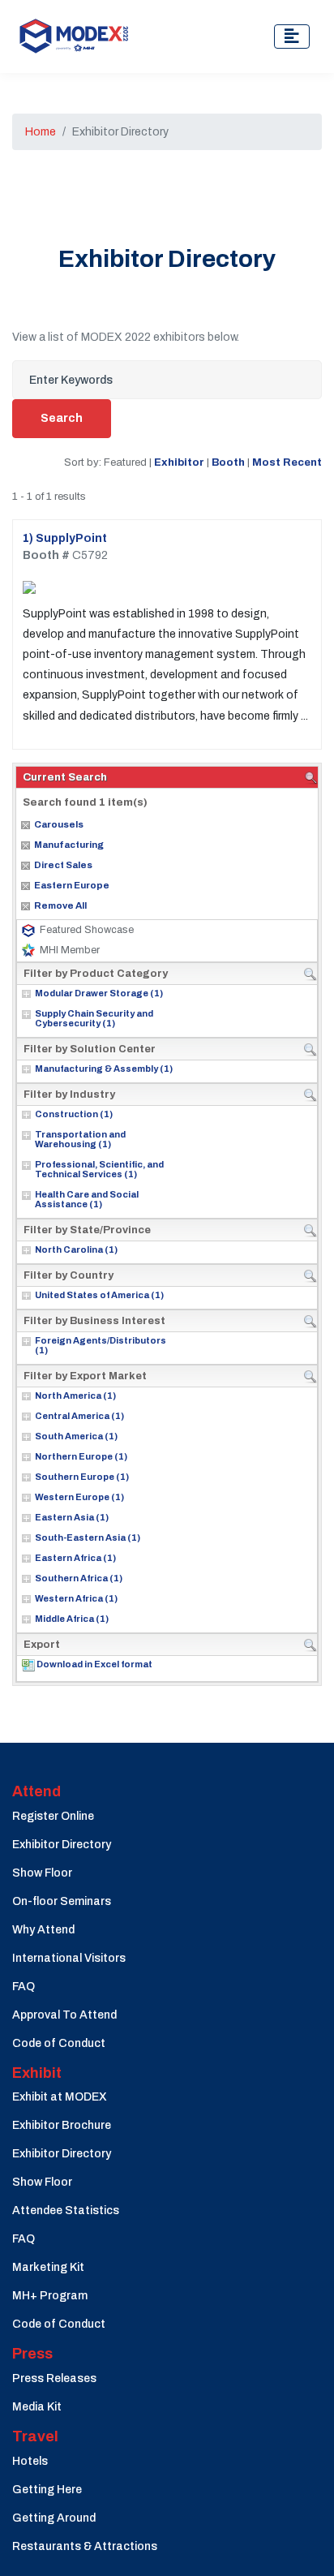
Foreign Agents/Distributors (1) (101, 1345)
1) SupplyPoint (65, 538)
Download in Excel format (94, 1664)
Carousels (59, 824)
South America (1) (76, 1436)
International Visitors (69, 1958)
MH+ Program (50, 2296)
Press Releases (54, 2378)
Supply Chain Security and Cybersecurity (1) (94, 1018)
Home (41, 132)
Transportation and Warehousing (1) (80, 1139)
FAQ (24, 1987)
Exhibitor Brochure (62, 2125)
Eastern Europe (72, 885)
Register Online (53, 1816)
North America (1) (75, 1396)
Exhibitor (179, 462)
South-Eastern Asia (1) (88, 1537)
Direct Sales (63, 865)
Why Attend (43, 1930)
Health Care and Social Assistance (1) (87, 1199)
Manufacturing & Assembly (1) (104, 1069)
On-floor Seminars (62, 1901)
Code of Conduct (59, 2043)
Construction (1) (74, 1114)
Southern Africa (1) (79, 1578)
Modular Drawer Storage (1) (99, 993)
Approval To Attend (64, 2015)
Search (62, 418)
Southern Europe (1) (82, 1477)
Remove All (60, 905)
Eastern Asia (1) (72, 1517)
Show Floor (42, 1873)
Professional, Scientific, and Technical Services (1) (99, 1169)
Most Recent (287, 462)
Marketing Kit (48, 2267)
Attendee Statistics (66, 2210)
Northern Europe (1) (81, 1456)
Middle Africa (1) (72, 1619)
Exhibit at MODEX (60, 2097)
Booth (228, 462)
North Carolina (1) (76, 1249)
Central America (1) (79, 1416)
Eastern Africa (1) (75, 1558)
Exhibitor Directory (62, 1845)
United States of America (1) (99, 1295)
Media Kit (37, 2407)
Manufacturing (69, 845)
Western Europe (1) (79, 1497)
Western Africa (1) (76, 1598)
